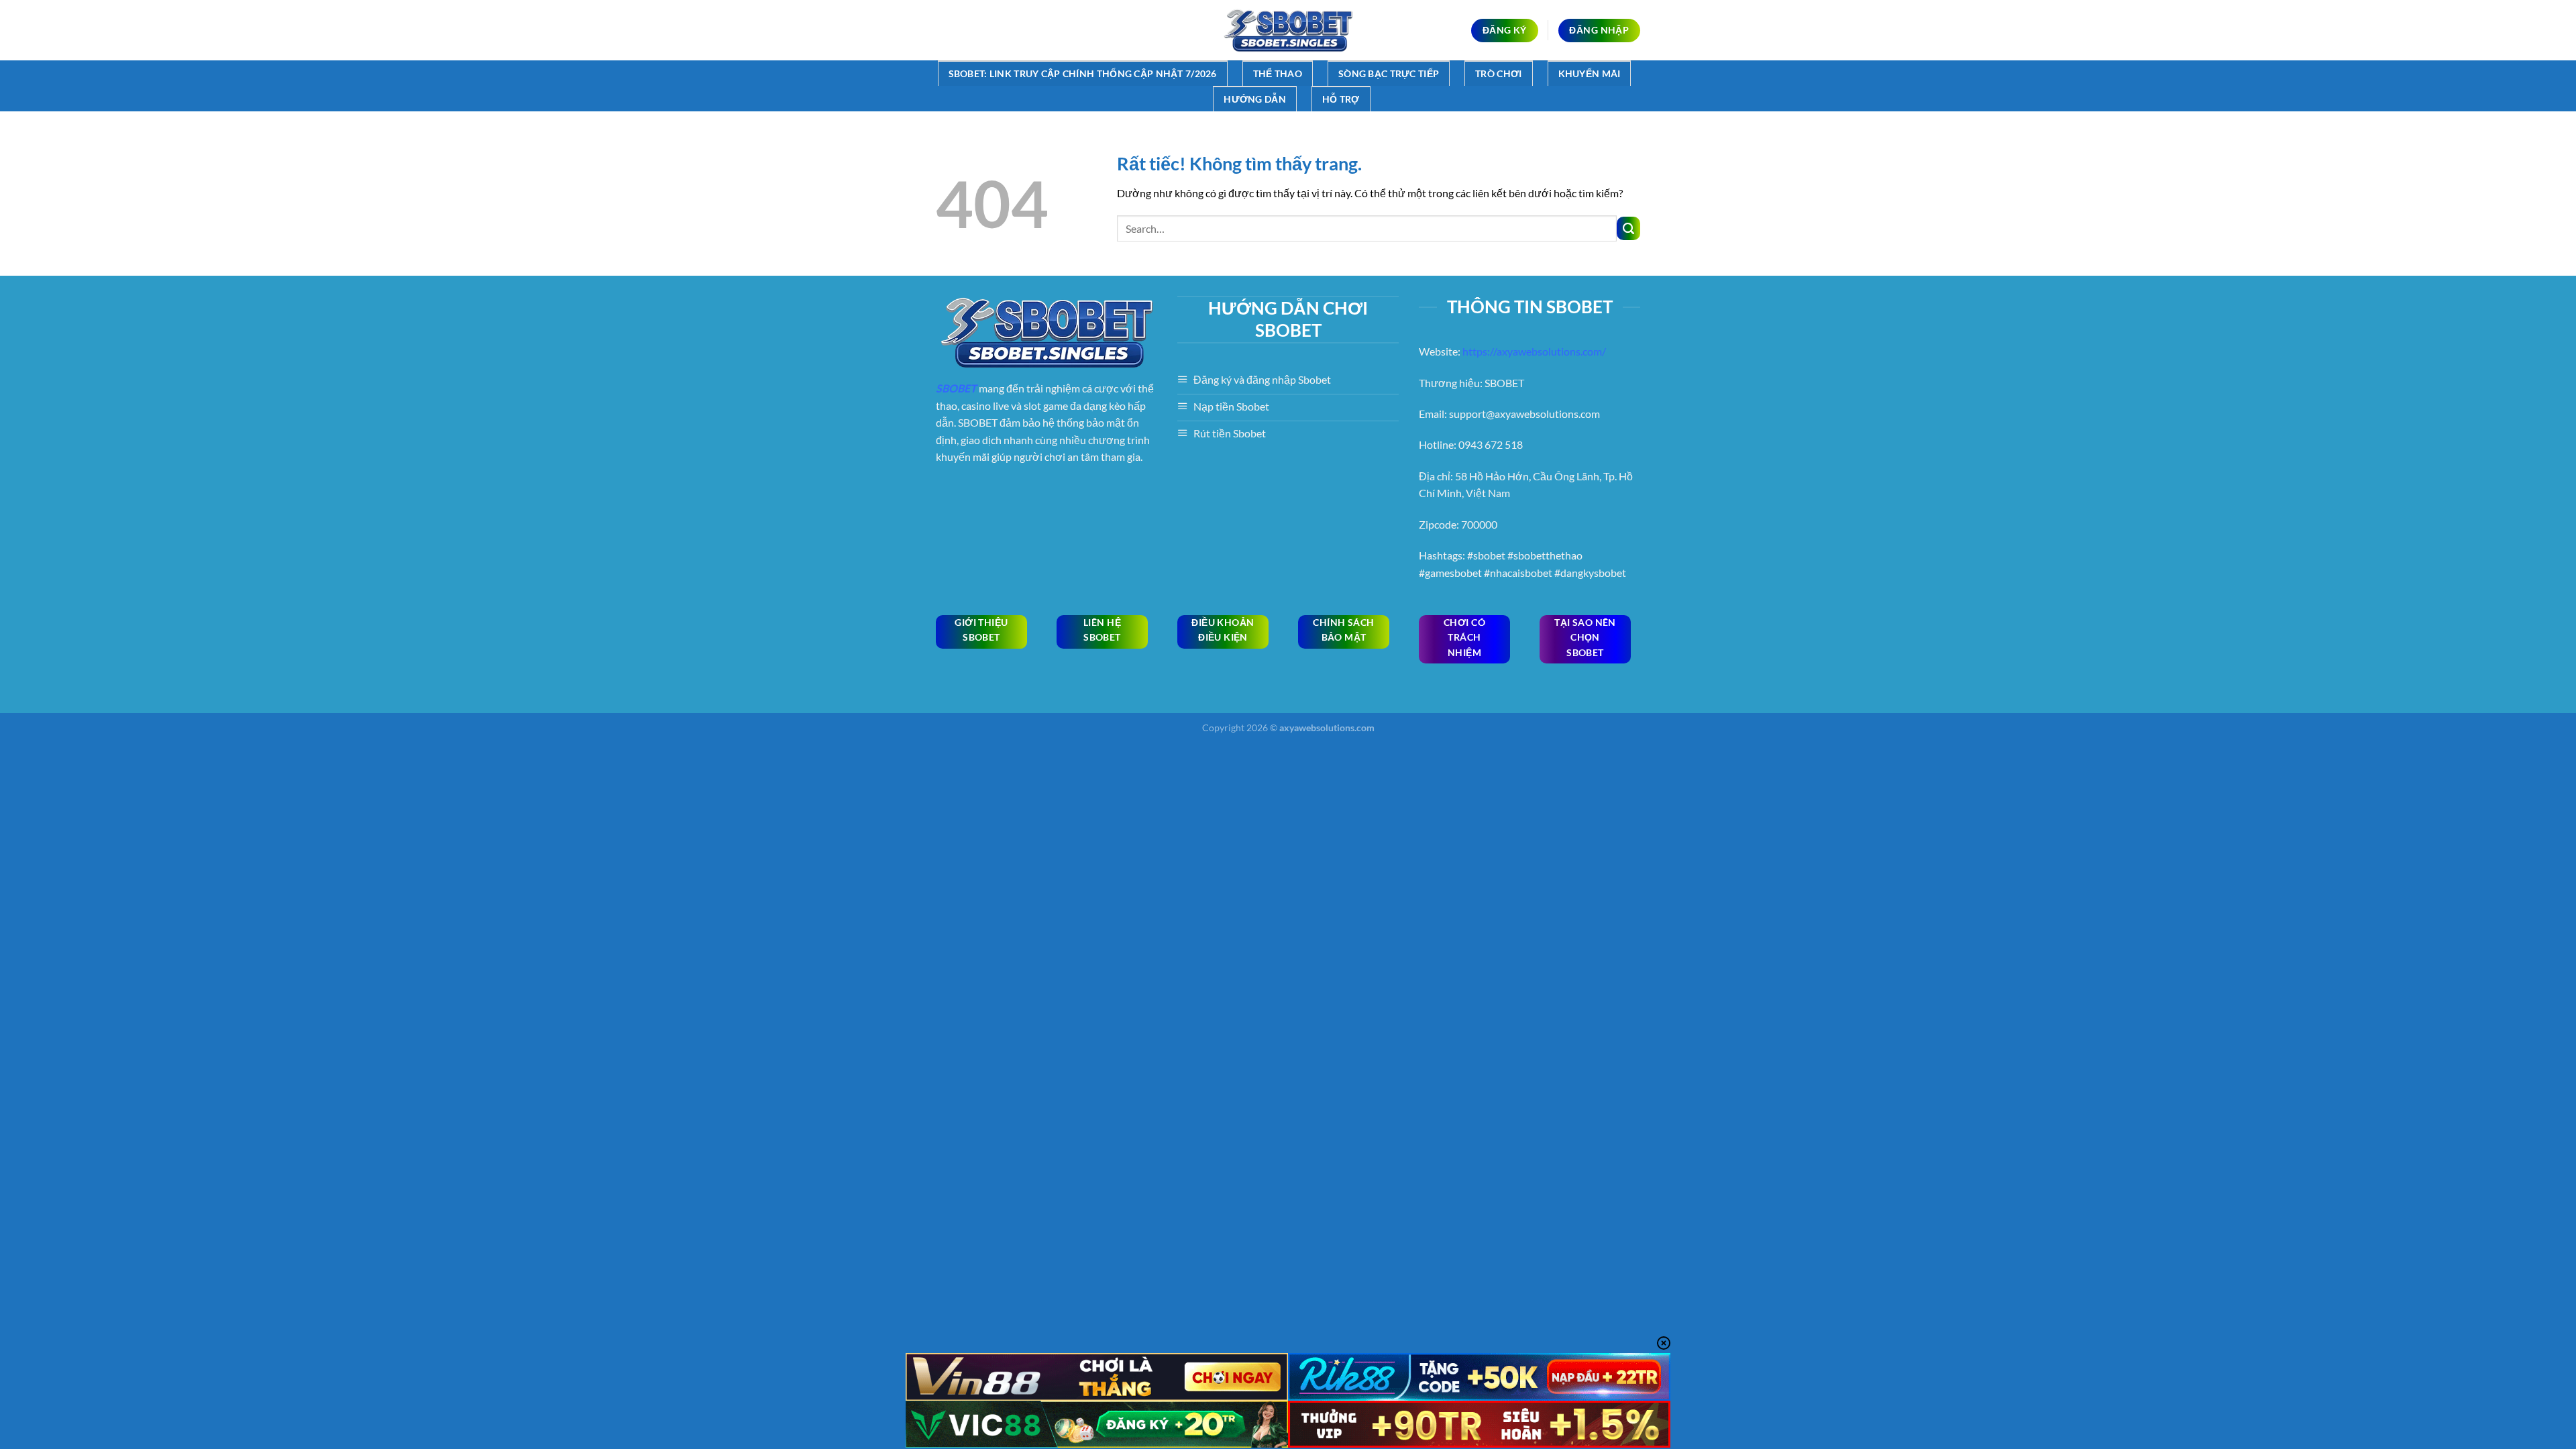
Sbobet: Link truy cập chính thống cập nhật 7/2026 (1083, 73)
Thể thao (1278, 73)
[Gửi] (1628, 228)
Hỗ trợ (1341, 99)
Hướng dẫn (1255, 99)
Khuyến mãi (1590, 73)
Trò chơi (1498, 73)
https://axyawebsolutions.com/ (1534, 351)
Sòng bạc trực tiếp (1389, 73)
